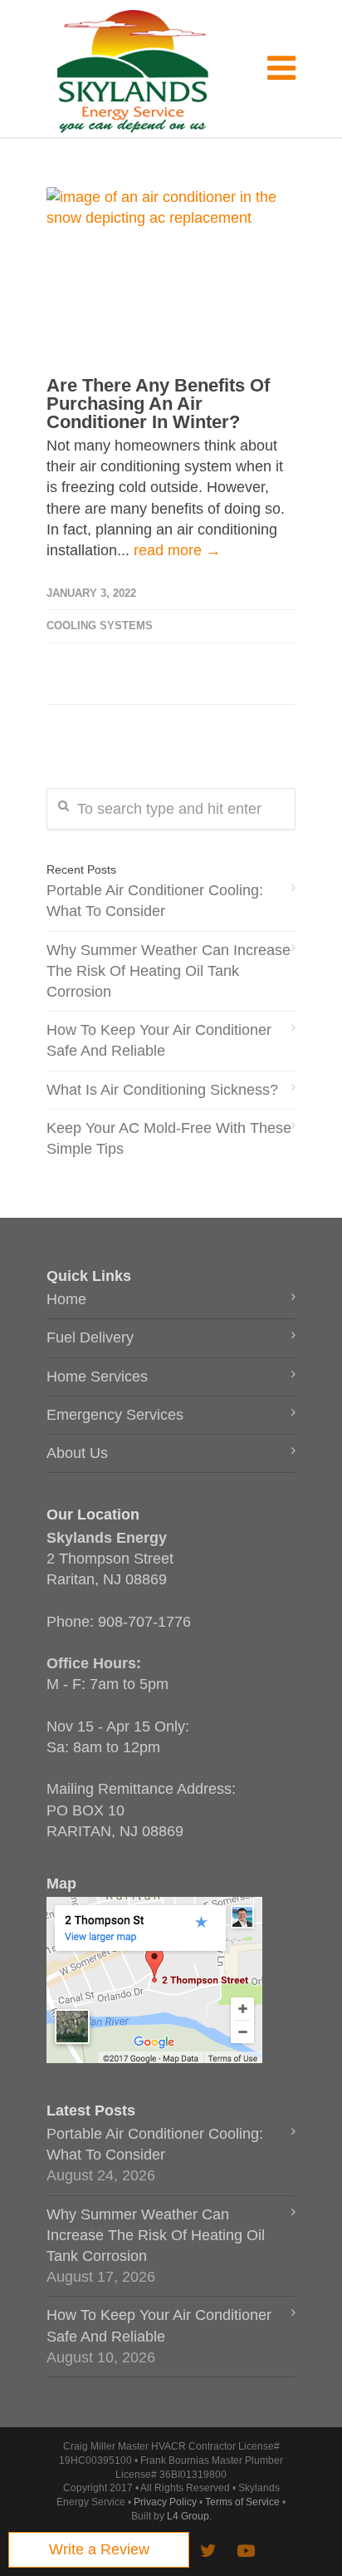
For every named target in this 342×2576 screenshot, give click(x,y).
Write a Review (99, 2549)
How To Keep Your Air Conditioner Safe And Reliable (159, 1040)
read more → (177, 550)
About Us (77, 1453)
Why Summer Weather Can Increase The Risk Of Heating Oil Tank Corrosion (169, 971)
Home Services (97, 1377)
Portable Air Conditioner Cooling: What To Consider (155, 901)
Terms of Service (242, 2502)
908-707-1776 (144, 1622)
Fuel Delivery (90, 1337)
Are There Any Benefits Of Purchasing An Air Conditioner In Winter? (158, 404)
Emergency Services (115, 1415)
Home (66, 1299)
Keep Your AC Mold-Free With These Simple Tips (169, 1138)
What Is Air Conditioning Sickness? (162, 1090)
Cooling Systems (100, 626)
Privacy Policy (165, 2502)
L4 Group (188, 2516)
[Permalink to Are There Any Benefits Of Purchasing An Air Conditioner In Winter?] (171, 270)
